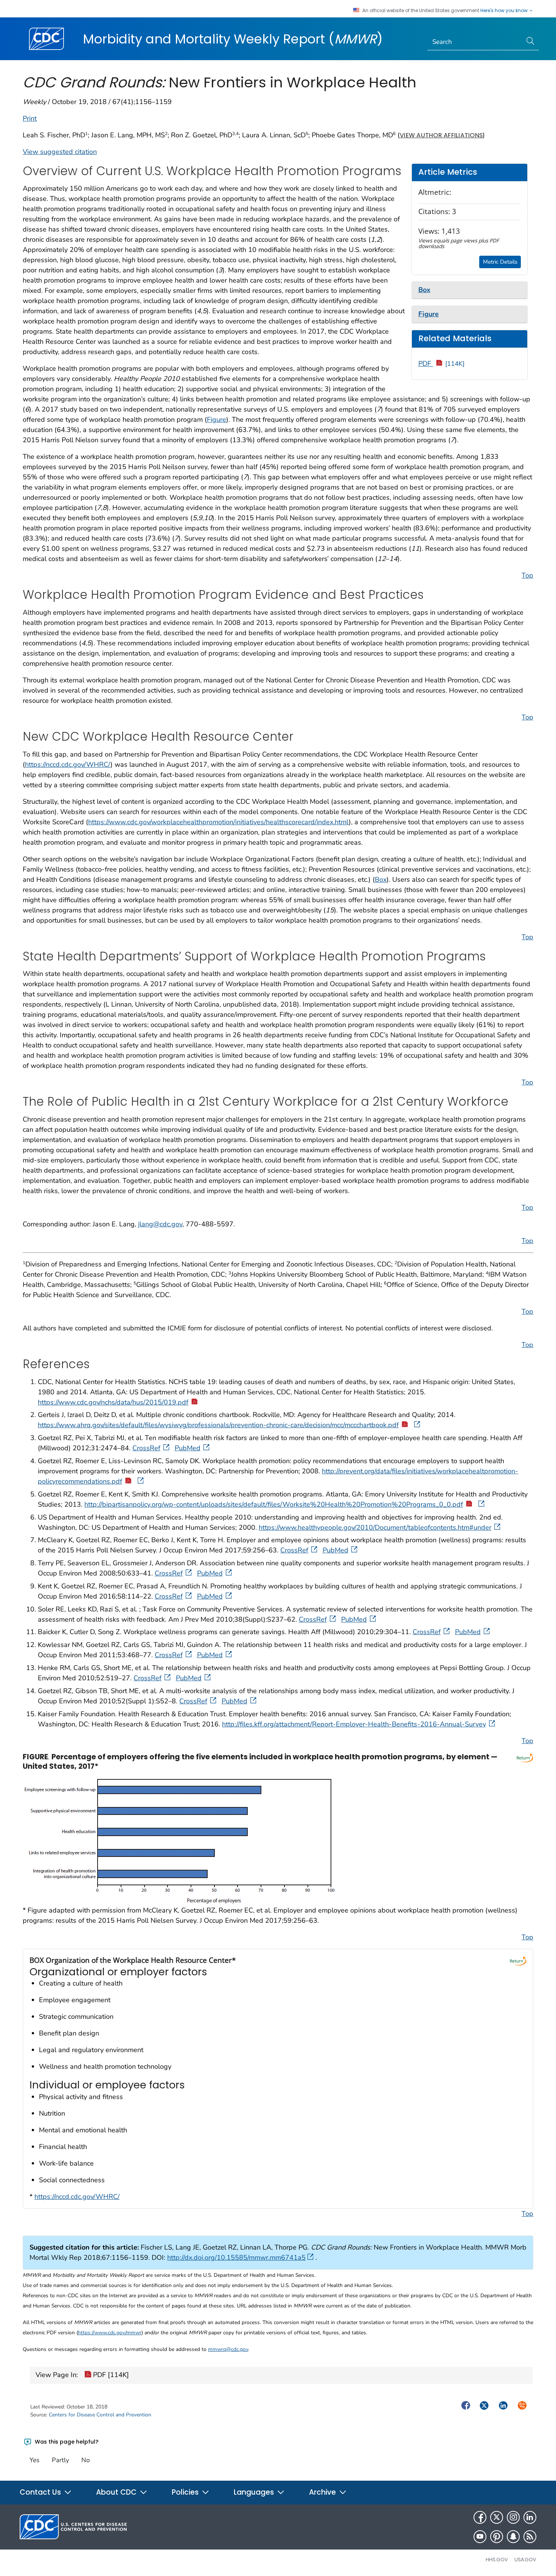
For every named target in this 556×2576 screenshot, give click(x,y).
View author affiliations (441, 135)
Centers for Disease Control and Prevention (100, 2415)
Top (527, 575)
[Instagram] (513, 2517)
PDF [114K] (110, 2375)
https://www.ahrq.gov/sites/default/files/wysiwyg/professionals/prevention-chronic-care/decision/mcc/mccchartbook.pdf (218, 1425)
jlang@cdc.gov (160, 1224)
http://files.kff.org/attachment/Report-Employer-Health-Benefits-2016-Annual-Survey (354, 1724)
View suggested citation (60, 152)
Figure (217, 419)
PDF (442, 364)
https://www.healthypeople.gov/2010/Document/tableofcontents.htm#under (375, 1527)
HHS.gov (497, 2560)
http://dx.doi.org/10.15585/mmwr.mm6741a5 (236, 2257)
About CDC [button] (117, 2492)
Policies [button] (186, 2492)
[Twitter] (497, 2517)
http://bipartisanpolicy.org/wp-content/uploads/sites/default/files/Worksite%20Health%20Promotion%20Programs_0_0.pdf (274, 1504)
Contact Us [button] (41, 2492)
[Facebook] (480, 2517)
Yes (34, 2460)
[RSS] (530, 2537)
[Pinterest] (497, 2537)
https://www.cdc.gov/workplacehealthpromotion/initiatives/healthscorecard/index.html (218, 822)
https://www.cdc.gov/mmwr (110, 2333)
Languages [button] (255, 2492)
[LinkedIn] (530, 2517)
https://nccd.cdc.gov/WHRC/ (68, 764)
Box (381, 879)
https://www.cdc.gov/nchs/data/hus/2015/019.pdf (113, 1402)
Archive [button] (323, 2492)
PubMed (188, 1448)
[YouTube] (480, 2537)
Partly (61, 2460)
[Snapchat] (513, 2537)
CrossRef (146, 1448)
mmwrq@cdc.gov (228, 2349)
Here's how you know (505, 11)
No (85, 2460)
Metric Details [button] (500, 262)
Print (30, 118)
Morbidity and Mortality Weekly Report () (233, 39)
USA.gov (525, 2560)
